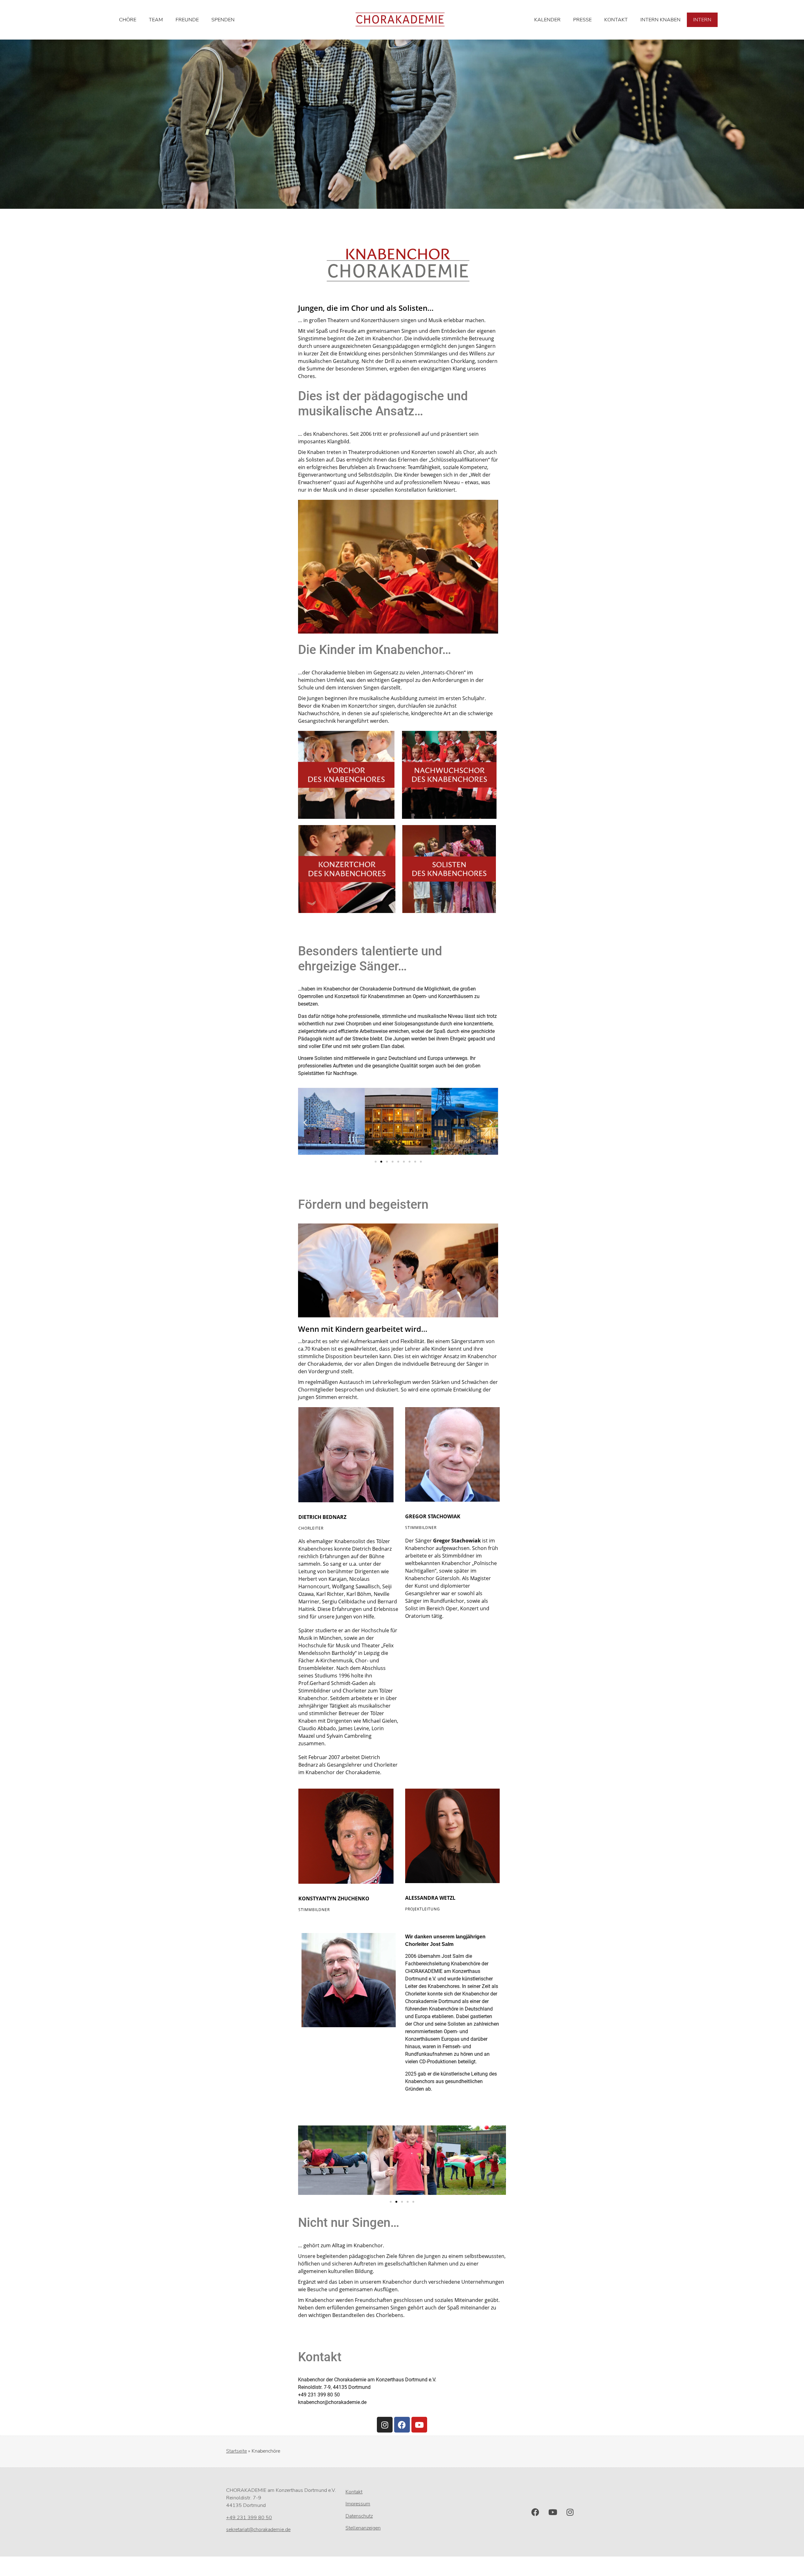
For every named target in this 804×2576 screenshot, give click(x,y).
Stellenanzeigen (363, 2528)
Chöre (128, 20)
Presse (582, 20)
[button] (305, 1123)
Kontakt (616, 20)
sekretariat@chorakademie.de (258, 2530)
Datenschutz (359, 2516)
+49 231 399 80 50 (249, 2518)
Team (156, 20)
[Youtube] (419, 2425)
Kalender (547, 20)
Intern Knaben (660, 20)
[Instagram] (385, 2425)
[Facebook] (402, 2425)
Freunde (187, 20)
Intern (702, 20)
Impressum (358, 2504)
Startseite (236, 2451)
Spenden (223, 20)
